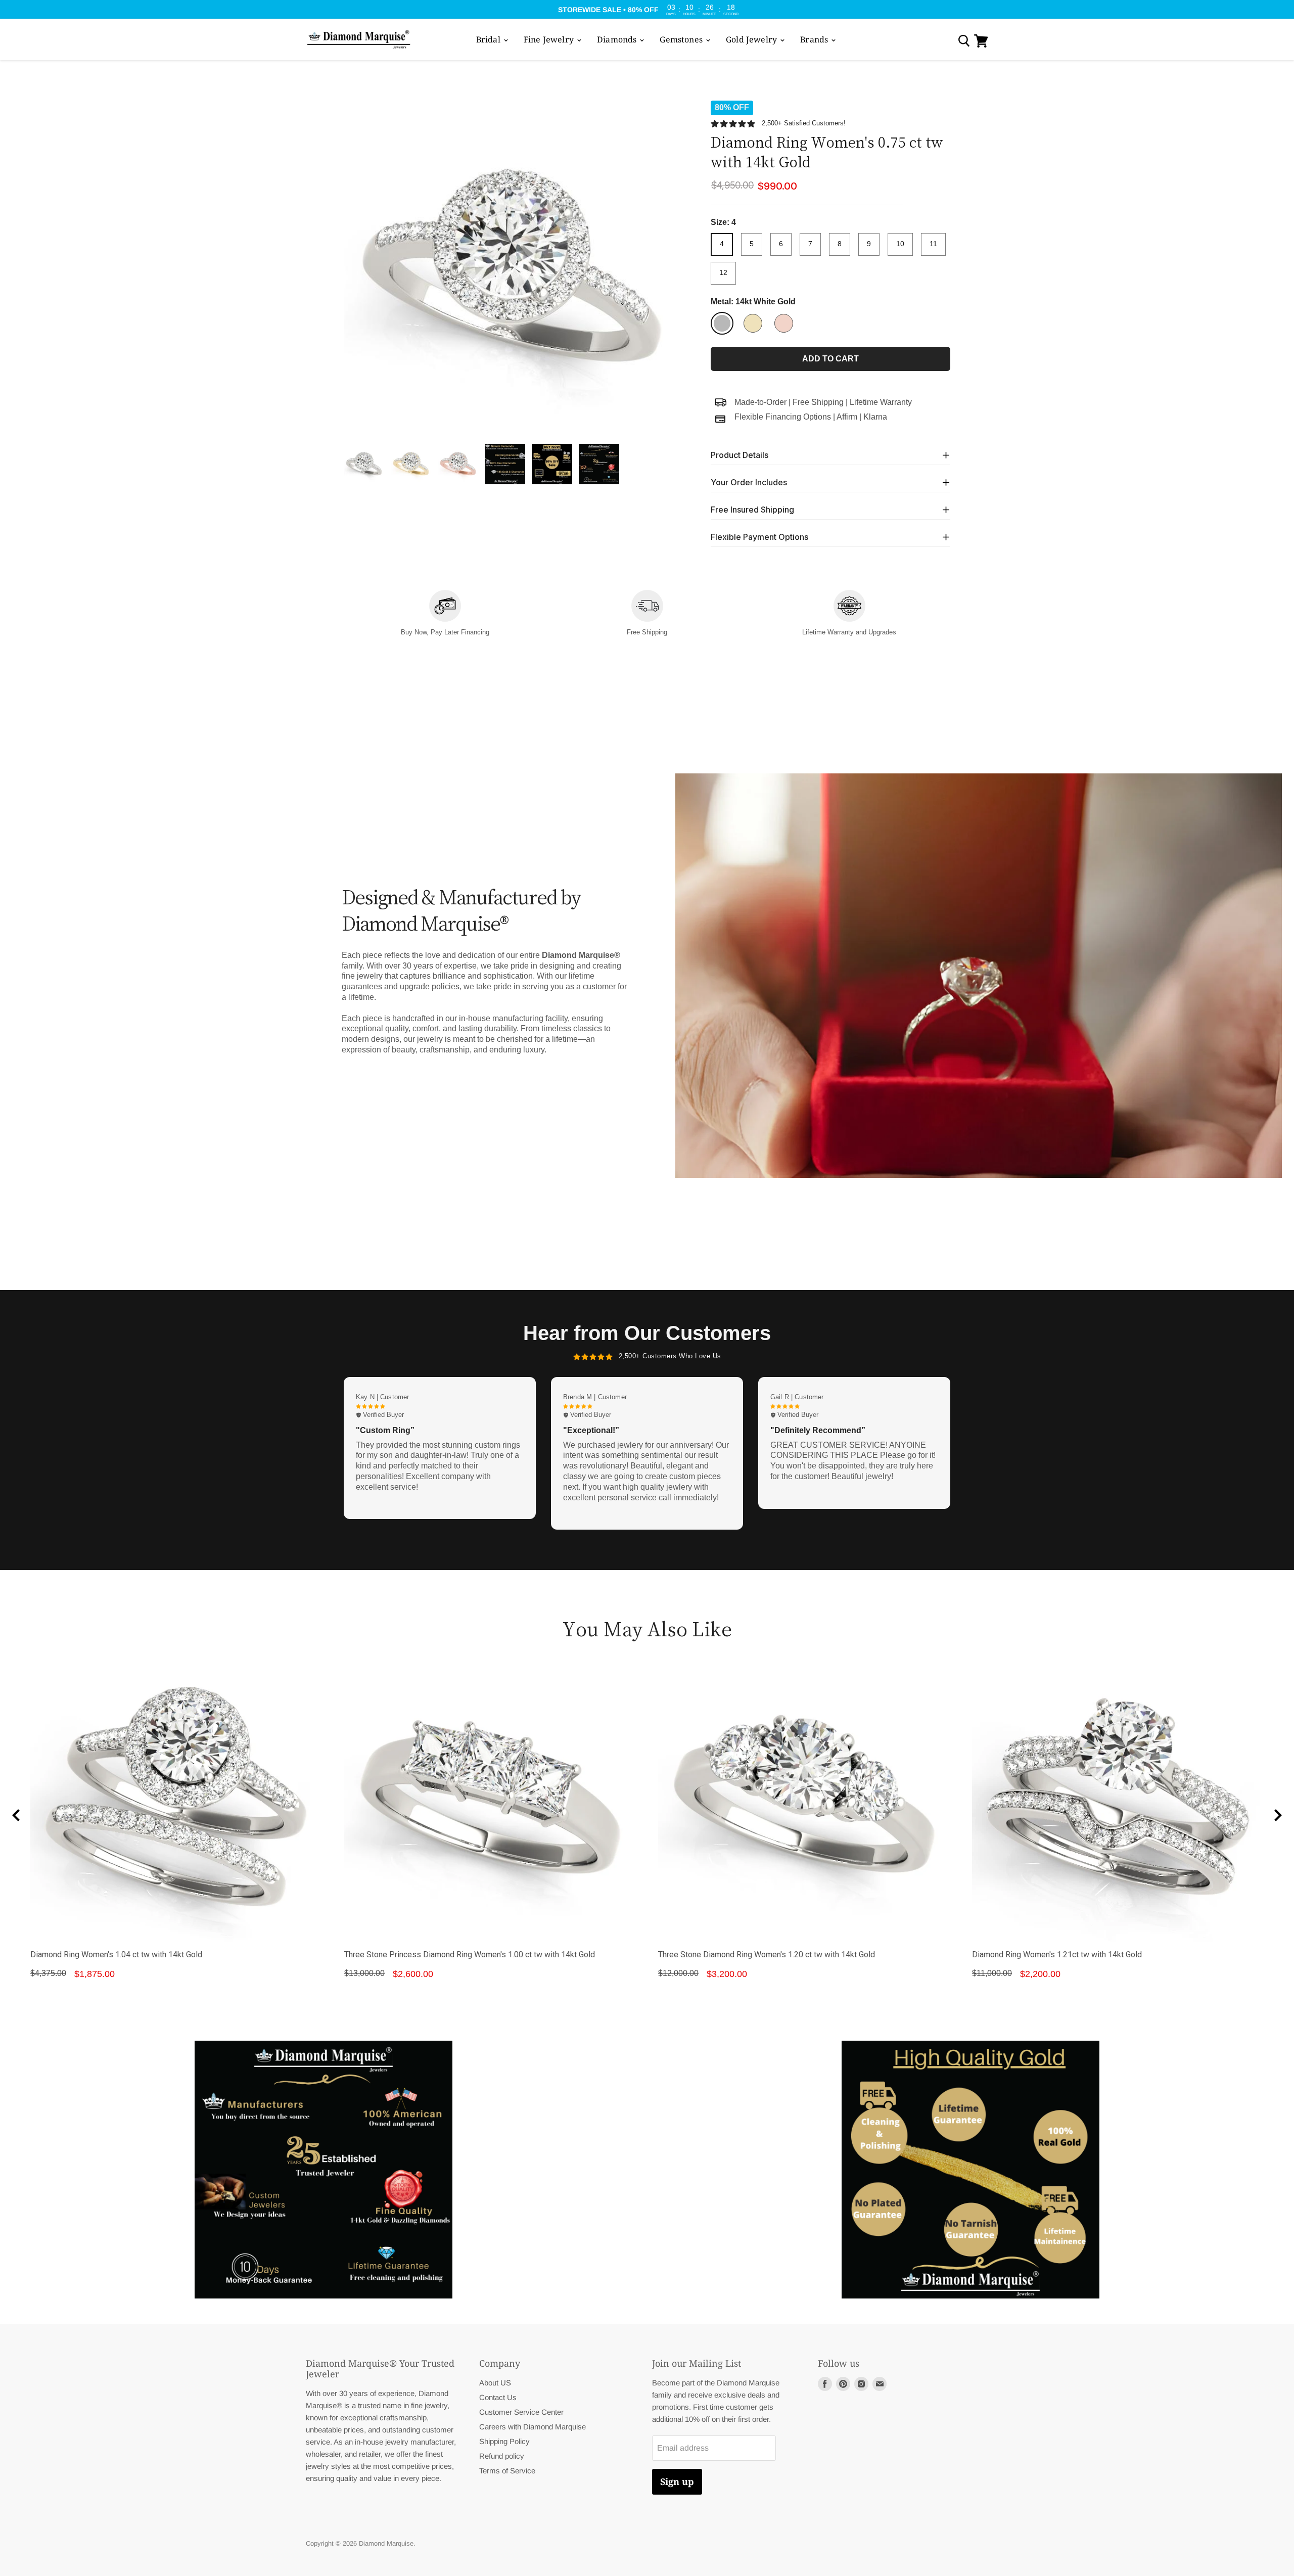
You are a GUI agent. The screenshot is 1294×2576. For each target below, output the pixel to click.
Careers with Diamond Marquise (533, 2427)
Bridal (489, 39)
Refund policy (502, 2456)
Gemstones (682, 39)
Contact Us (498, 2397)
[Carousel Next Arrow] (1278, 1815)
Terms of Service (507, 2471)
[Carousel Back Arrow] (16, 1815)
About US (495, 2383)
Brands (815, 39)
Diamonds (618, 39)
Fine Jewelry (550, 39)
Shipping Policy (504, 2441)
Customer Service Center (521, 2412)
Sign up (677, 2481)
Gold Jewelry (752, 39)
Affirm (847, 417)
